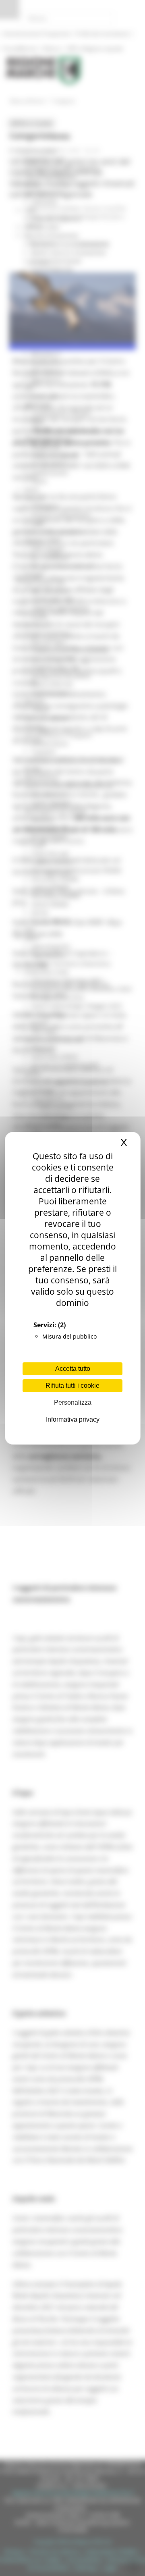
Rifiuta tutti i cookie (72, 1386)
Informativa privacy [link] (73, 1419)
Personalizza (73, 1402)
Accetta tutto (73, 1369)
